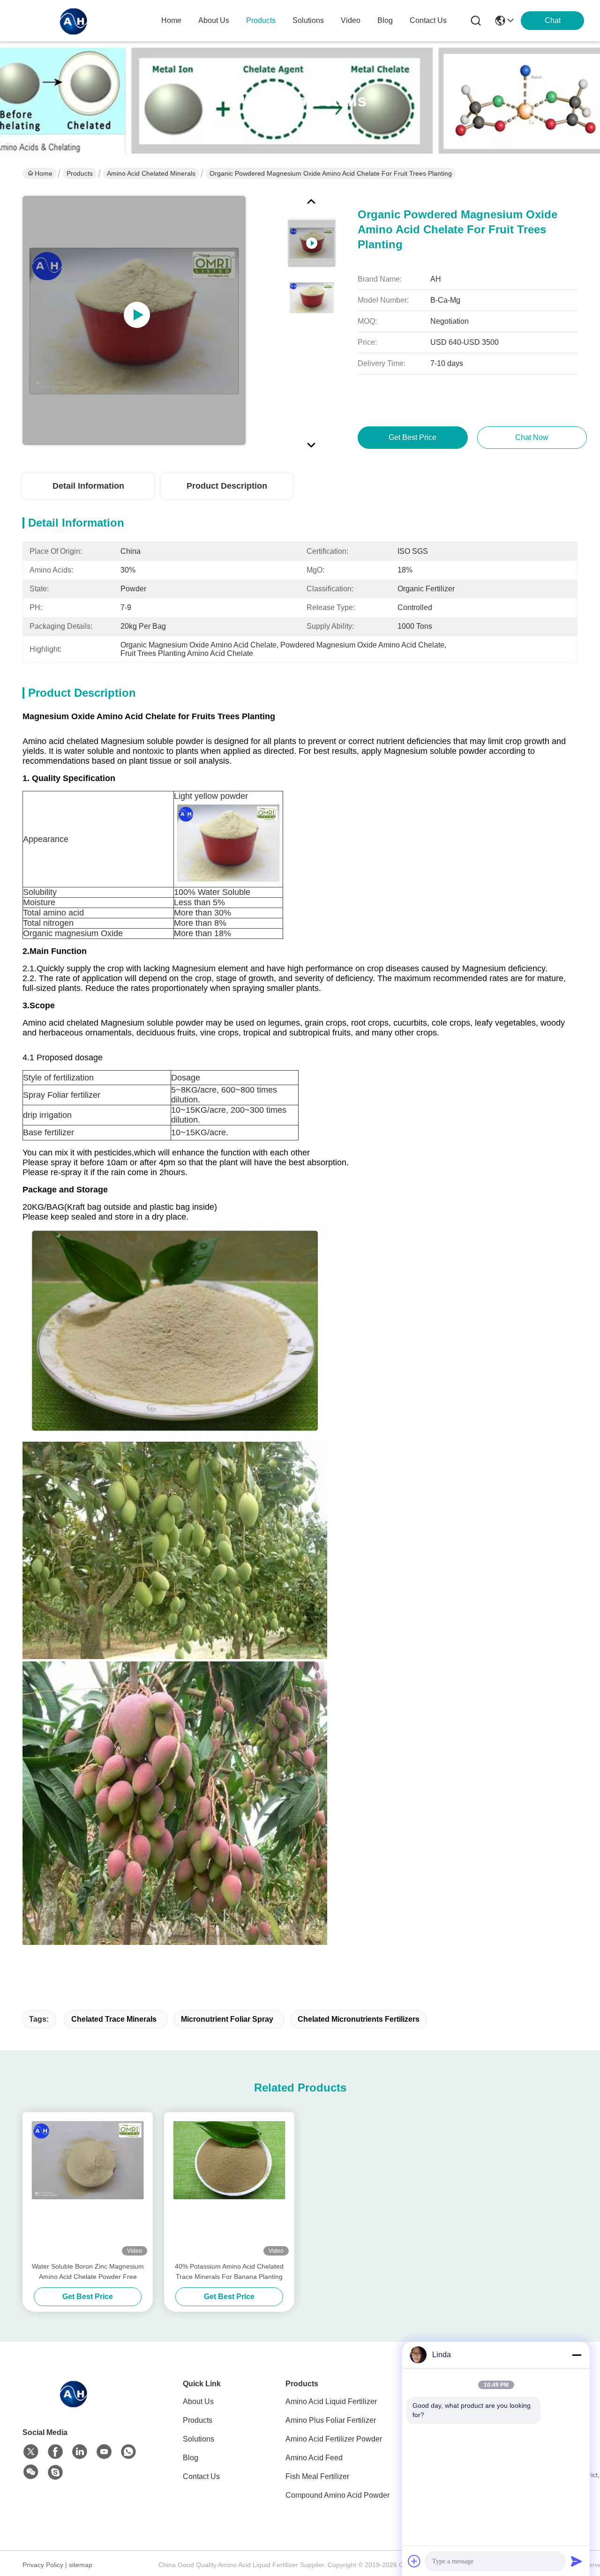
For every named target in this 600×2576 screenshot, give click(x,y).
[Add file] (414, 2561)
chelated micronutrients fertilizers (359, 2019)
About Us (198, 2401)
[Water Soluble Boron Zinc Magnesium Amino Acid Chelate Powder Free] (88, 2187)
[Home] (74, 2405)
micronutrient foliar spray (227, 2019)
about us (214, 20)
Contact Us (201, 2476)
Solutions (199, 2439)
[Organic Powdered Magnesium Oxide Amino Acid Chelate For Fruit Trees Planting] (134, 320)
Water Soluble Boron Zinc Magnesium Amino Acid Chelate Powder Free (88, 2271)
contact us (428, 20)
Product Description (227, 486)
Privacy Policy (43, 2565)
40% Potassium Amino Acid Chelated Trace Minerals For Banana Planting (229, 2271)
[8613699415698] (128, 2452)
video (351, 20)
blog (385, 20)
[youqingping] (55, 2472)
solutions (308, 20)
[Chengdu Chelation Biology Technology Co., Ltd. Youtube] (104, 2452)
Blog (191, 2458)
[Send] (577, 2561)
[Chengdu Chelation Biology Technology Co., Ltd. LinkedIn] (80, 2452)
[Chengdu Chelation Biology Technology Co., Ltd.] (74, 21)
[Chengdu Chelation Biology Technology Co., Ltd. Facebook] (55, 2452)
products (261, 20)
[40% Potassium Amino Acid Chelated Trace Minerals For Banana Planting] (229, 2187)
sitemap (81, 2565)
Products (80, 173)
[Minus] (577, 2355)
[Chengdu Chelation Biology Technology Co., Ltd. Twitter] (31, 2452)
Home (171, 20)
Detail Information (88, 486)
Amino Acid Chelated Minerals (151, 173)
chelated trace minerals (114, 2019)
